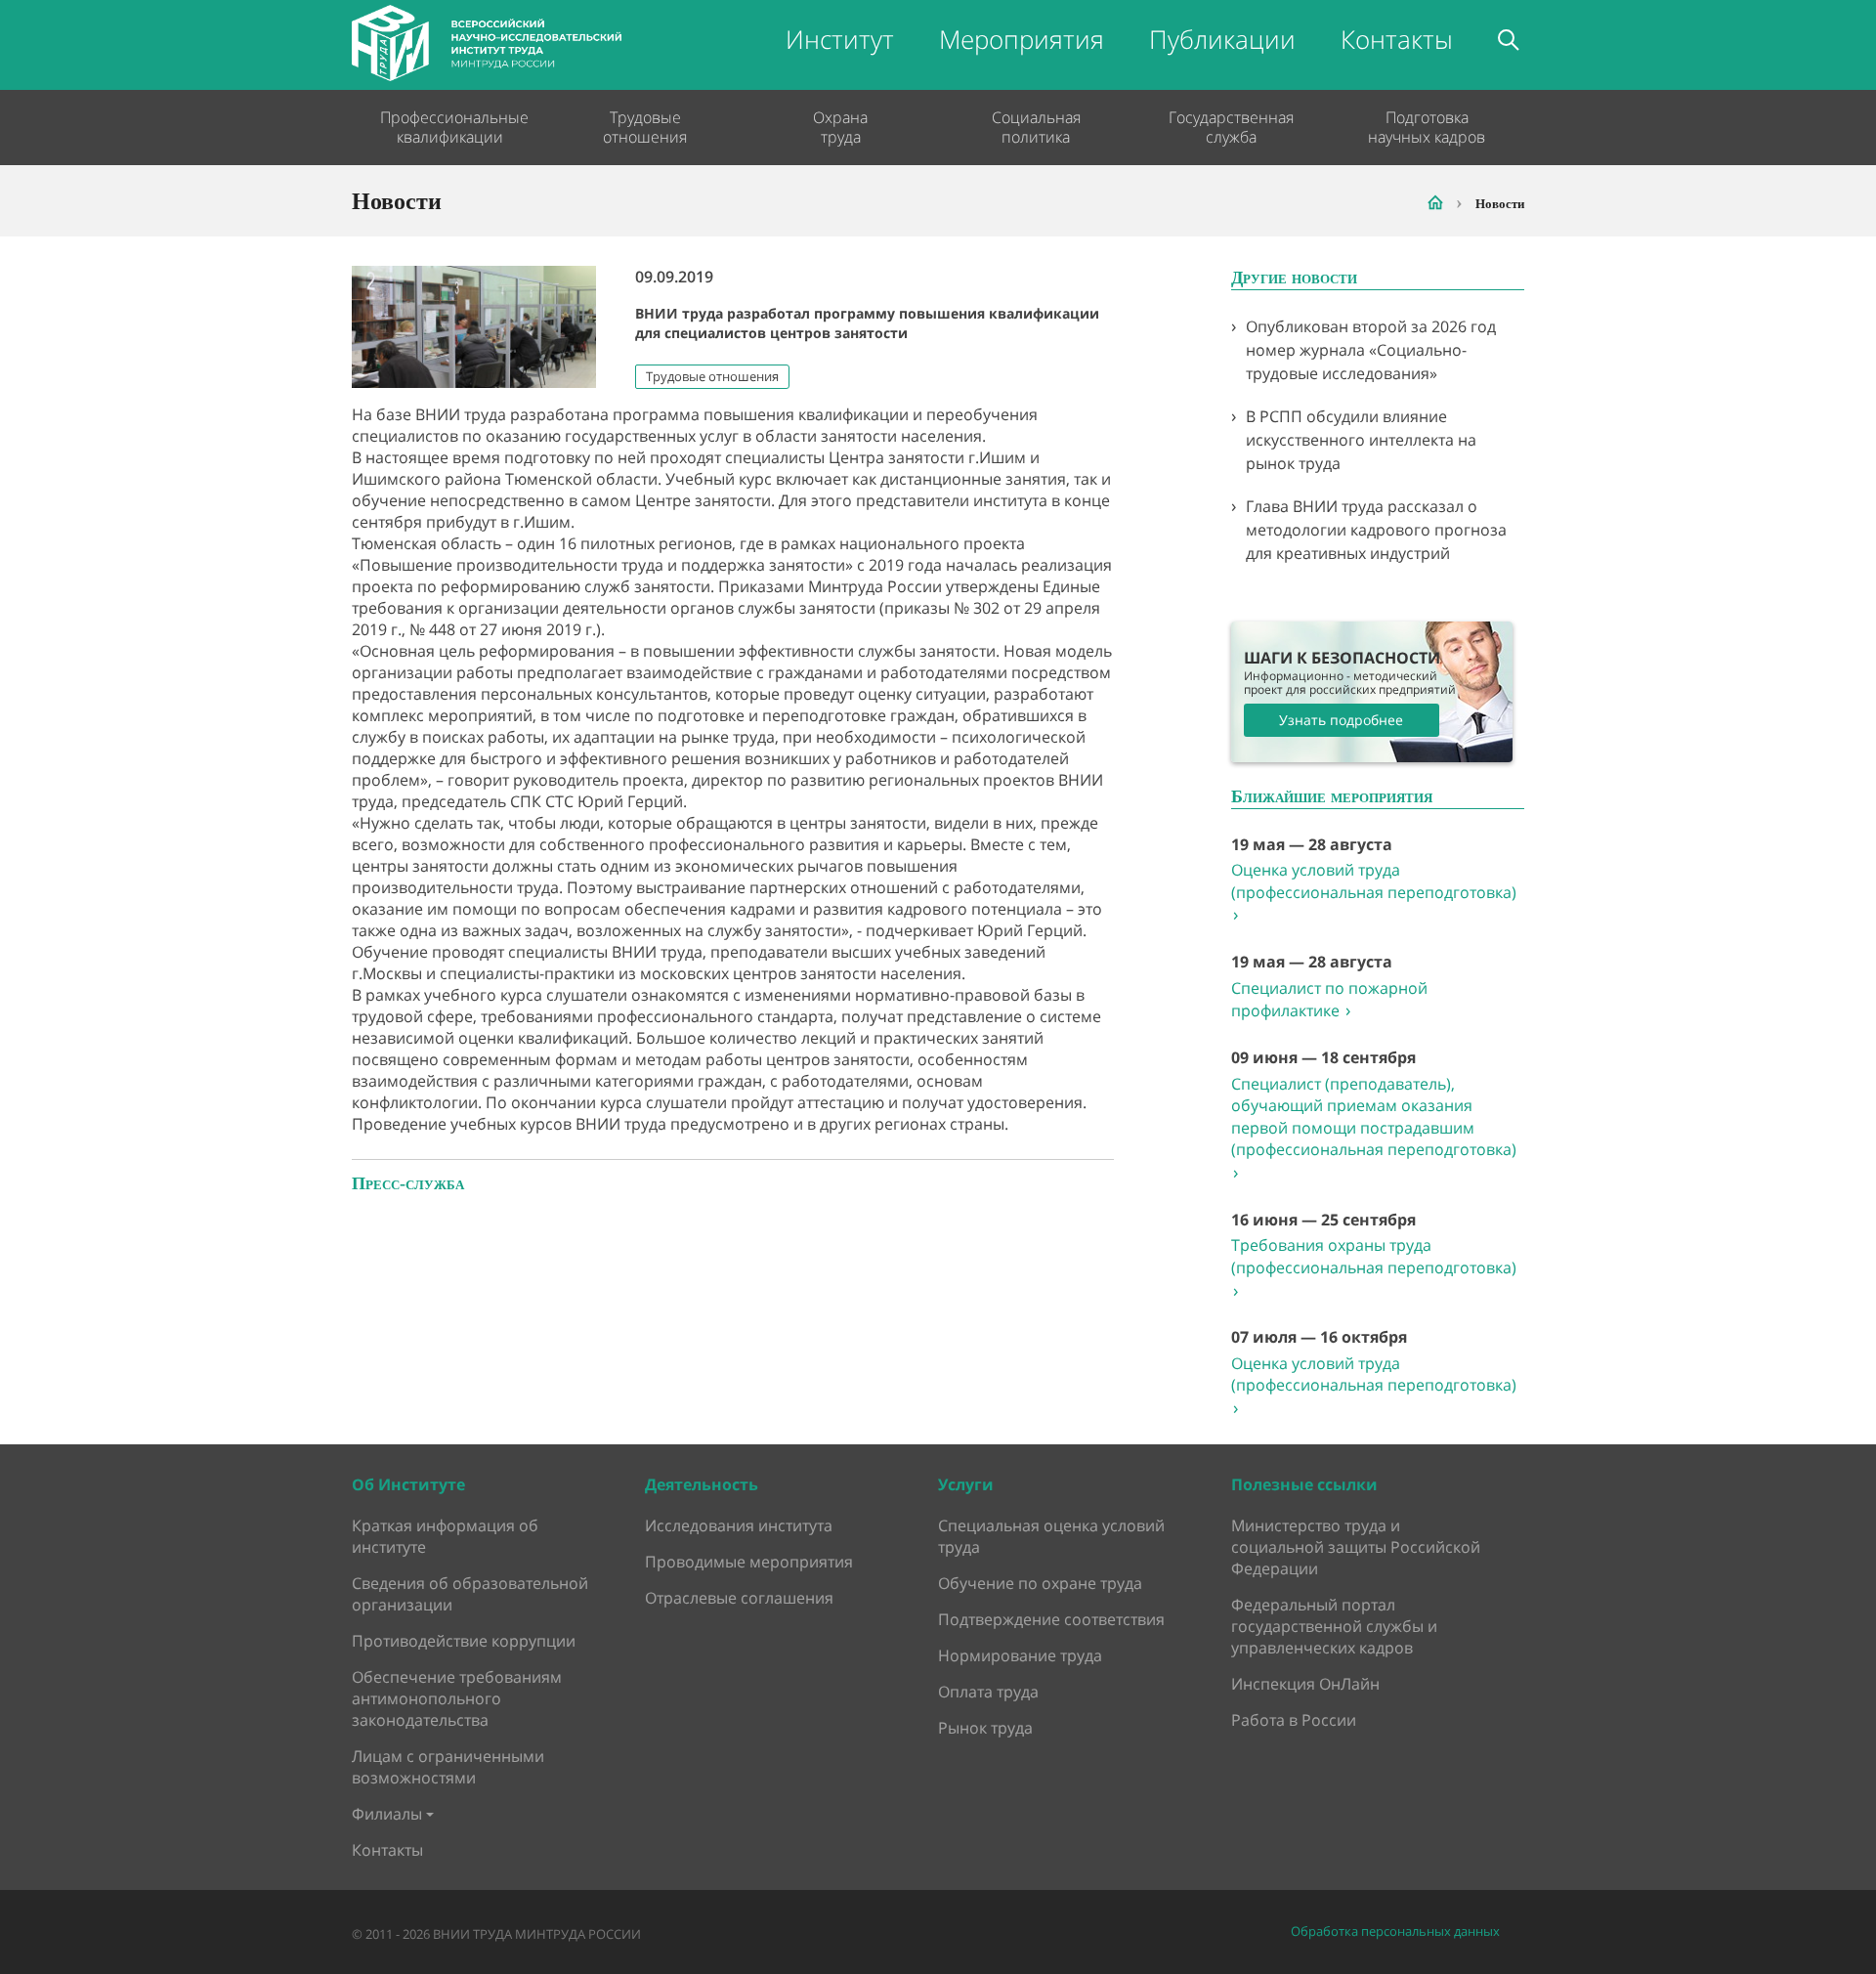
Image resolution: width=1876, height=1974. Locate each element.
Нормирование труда (1020, 1655)
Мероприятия (1022, 39)
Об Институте (408, 1484)
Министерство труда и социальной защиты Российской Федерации (1356, 1547)
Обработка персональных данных (1395, 1931)
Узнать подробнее (1341, 720)
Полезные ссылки (1304, 1484)
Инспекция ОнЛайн (1305, 1684)
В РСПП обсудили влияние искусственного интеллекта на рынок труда (1361, 440)
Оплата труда (988, 1692)
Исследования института (739, 1525)
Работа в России (1294, 1720)
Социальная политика (1036, 127)
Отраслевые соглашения (739, 1598)
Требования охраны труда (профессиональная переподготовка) (1374, 1267)
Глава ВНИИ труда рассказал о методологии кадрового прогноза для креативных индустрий (1376, 530)
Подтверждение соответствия (1051, 1619)
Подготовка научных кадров (1427, 127)
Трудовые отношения (645, 127)
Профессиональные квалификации (449, 127)
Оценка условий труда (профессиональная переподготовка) (1374, 892)
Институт (840, 39)
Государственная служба (1231, 127)
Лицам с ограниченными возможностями (448, 1767)
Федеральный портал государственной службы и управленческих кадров (1334, 1626)
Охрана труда (840, 127)
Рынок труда (985, 1728)
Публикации (1222, 39)
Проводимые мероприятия (749, 1562)
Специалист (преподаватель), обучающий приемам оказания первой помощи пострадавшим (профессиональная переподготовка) (1374, 1129)
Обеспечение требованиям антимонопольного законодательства (457, 1698)
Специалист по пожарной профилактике (1329, 1000)
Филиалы (387, 1814)
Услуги (966, 1484)
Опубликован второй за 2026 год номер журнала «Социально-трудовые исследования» (1371, 350)
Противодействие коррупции (464, 1641)
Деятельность (702, 1484)
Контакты (1397, 39)
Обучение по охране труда (1040, 1583)
